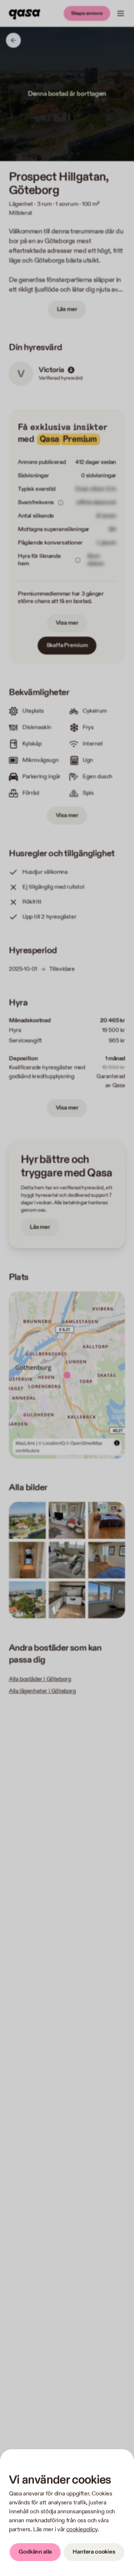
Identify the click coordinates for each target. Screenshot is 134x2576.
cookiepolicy (82, 2530)
